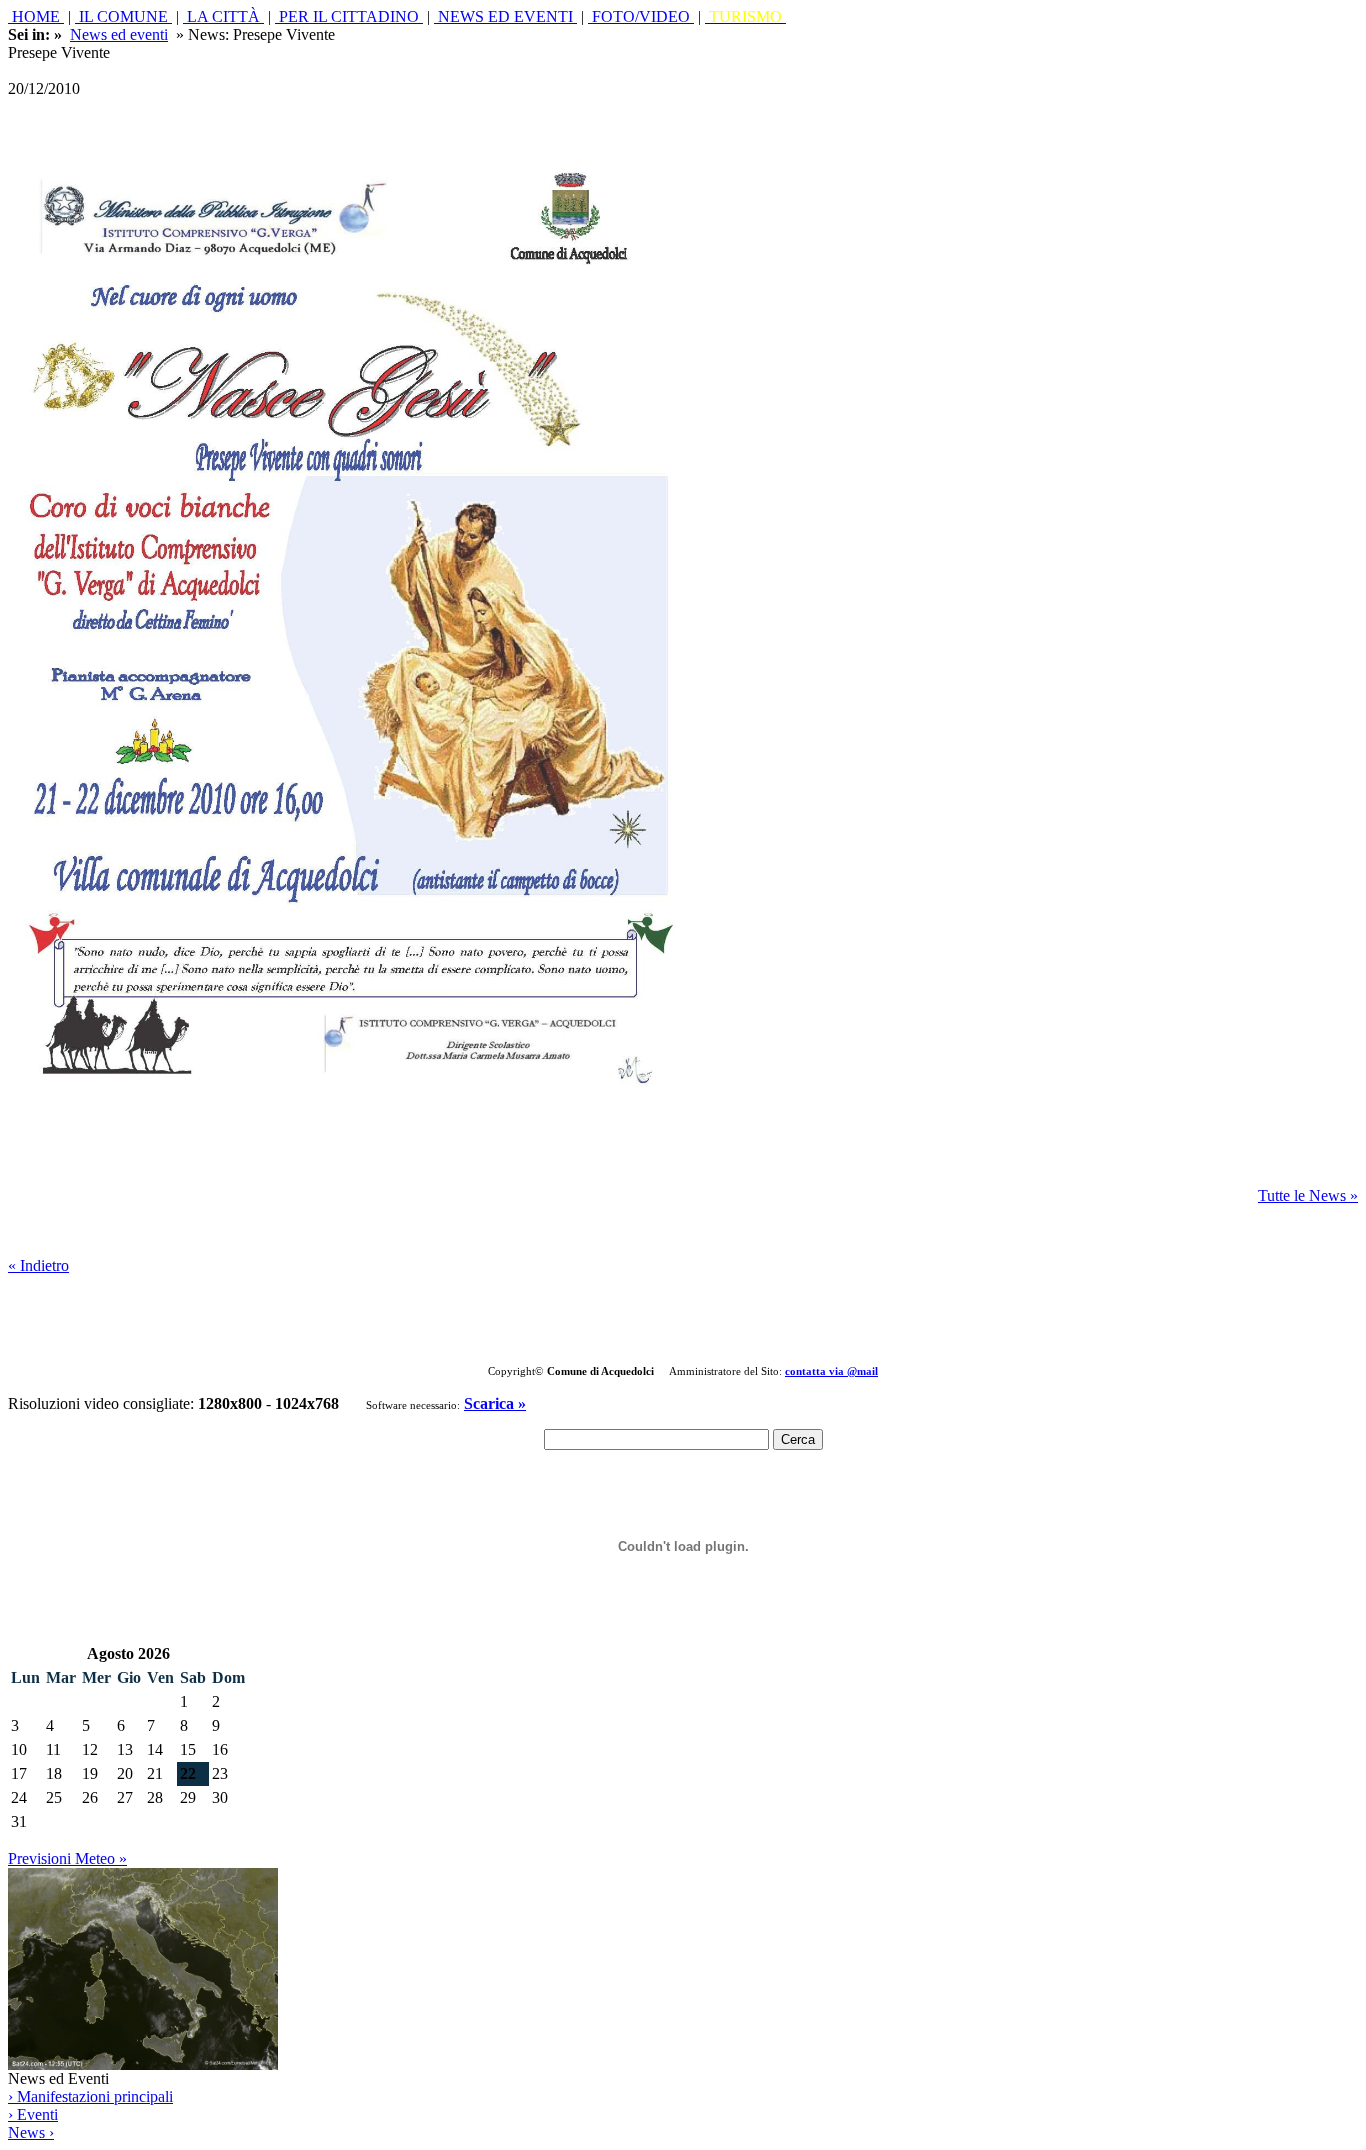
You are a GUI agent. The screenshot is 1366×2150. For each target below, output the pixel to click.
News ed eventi (119, 34)
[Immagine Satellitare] (143, 2064)
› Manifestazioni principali (90, 2096)
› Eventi (33, 2114)
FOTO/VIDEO (641, 16)
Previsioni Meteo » (67, 1858)
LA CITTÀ (223, 16)
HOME (36, 16)
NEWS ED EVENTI (505, 16)
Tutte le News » (1308, 1195)
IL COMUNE (123, 16)
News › (31, 2132)
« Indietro (38, 1265)
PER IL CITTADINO (349, 16)
